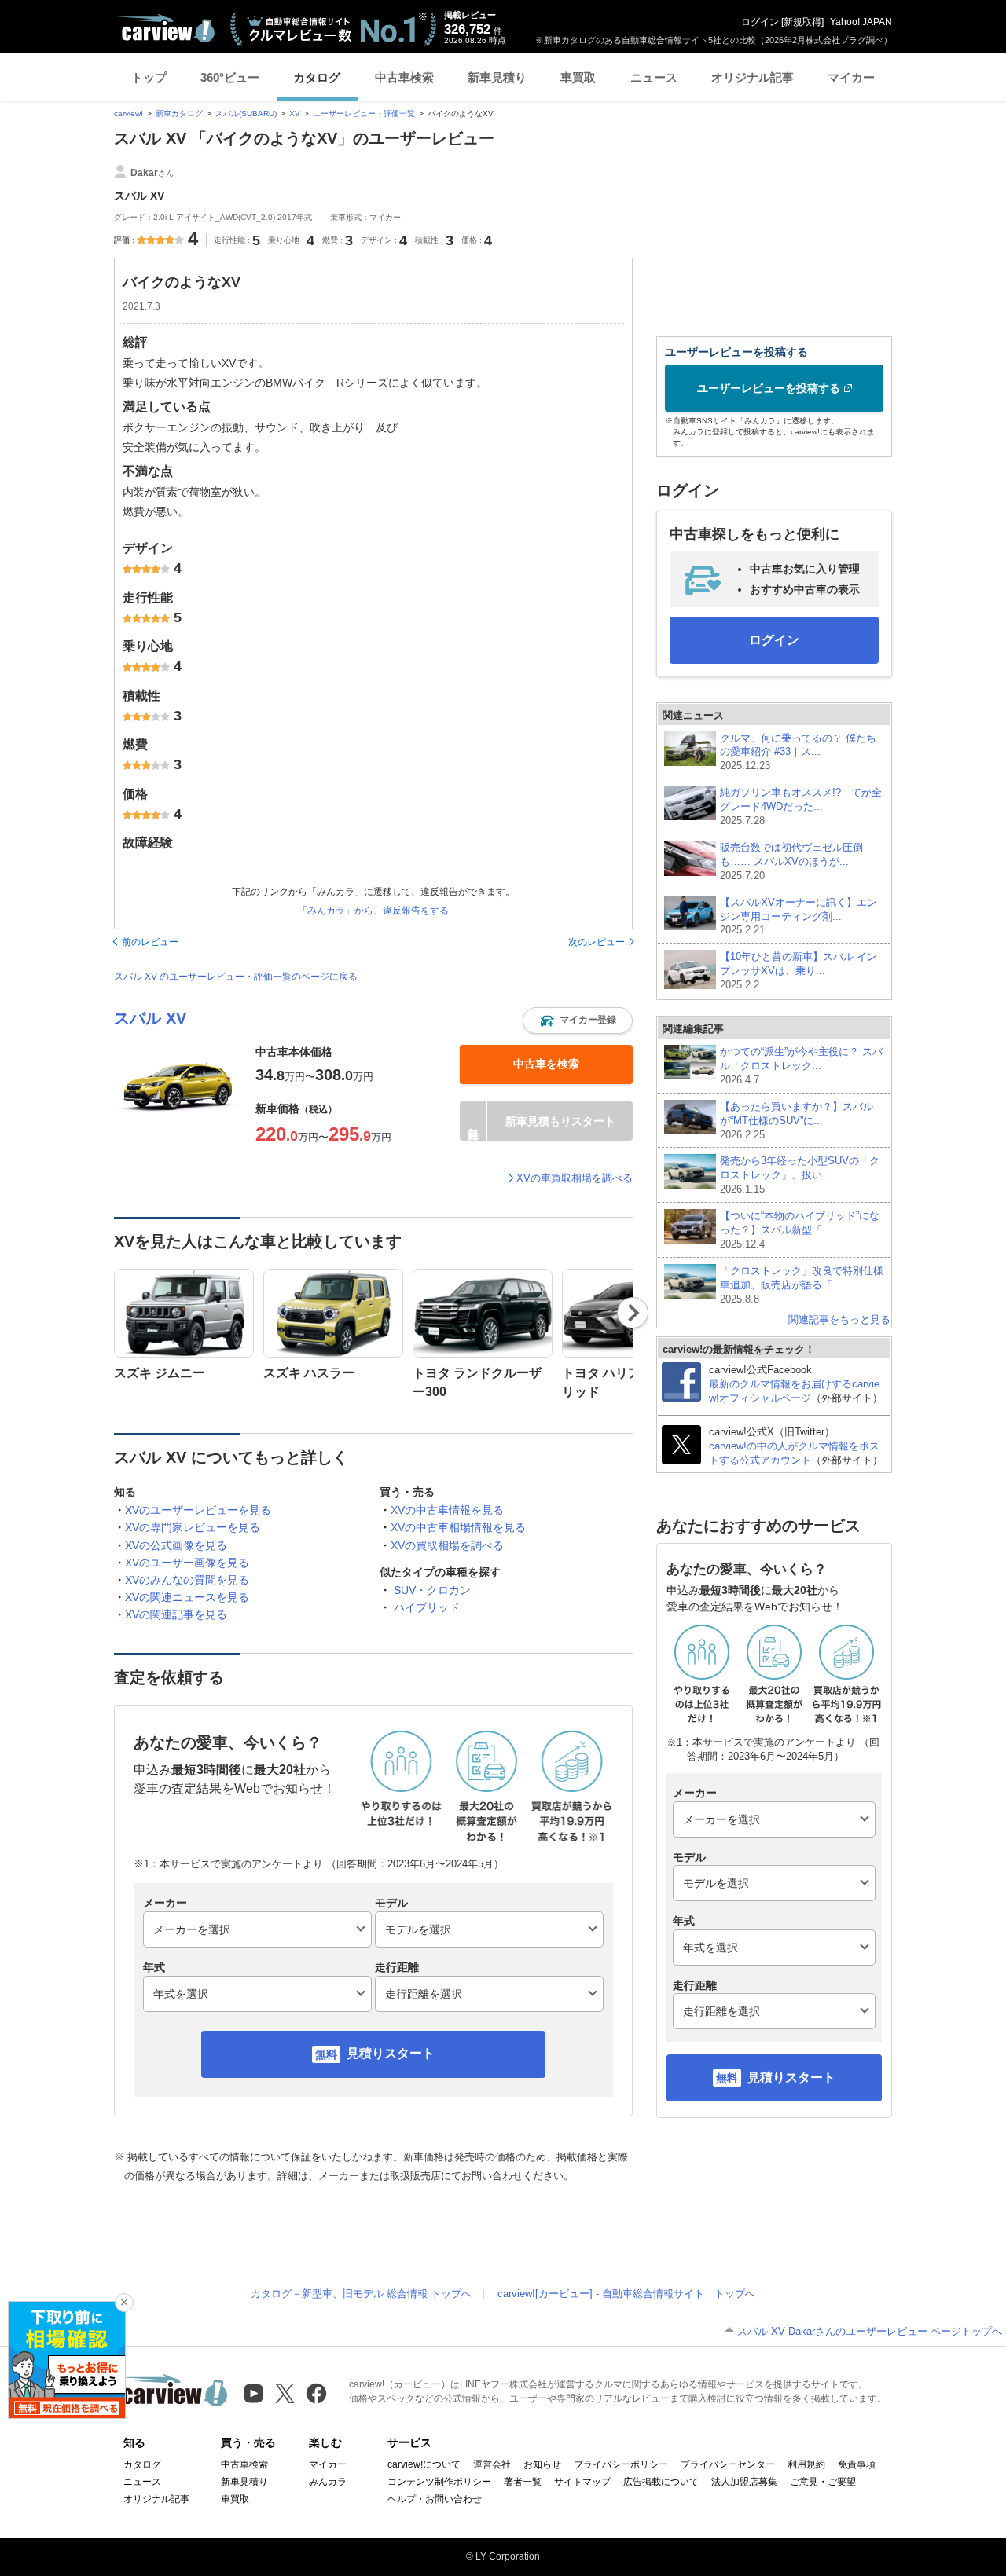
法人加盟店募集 (744, 2482)
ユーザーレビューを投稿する (769, 388)
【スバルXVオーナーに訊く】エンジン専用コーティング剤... (799, 916)
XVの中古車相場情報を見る (458, 1527)
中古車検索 (404, 77)
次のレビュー (597, 942)
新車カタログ (179, 114)
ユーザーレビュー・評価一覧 (364, 114)
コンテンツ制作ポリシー (439, 2482)
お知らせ (542, 2464)
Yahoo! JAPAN (861, 22)
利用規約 (806, 2464)
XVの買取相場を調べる (447, 1545)
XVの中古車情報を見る (447, 1510)
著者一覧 (523, 2482)
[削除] (124, 2303)
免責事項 (857, 2464)
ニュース (654, 77)
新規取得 (802, 22)
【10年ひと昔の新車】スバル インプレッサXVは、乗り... (799, 971)
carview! (129, 114)
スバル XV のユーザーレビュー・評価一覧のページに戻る (236, 977)
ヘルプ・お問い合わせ (435, 2499)
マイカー (851, 77)
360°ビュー (230, 77)
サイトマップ (582, 2482)
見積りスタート (391, 2053)
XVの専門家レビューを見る (193, 1527)
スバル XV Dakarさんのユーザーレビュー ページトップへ (870, 2331)
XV (295, 114)
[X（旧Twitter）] (285, 2393)
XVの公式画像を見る (176, 1545)
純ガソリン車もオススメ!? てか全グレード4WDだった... (801, 806)
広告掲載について (661, 2482)
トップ (149, 77)
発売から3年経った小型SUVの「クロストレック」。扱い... (800, 1175)
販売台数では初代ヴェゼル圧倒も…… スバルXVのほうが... (791, 861)
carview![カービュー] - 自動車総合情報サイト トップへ (626, 2294)
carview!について (424, 2464)
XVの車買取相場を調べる (575, 1178)
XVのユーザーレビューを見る (198, 1510)
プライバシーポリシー (621, 2464)
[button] (578, 1021)
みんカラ (328, 2482)
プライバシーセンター (728, 2464)
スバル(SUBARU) (246, 114)
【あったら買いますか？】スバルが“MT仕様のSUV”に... (797, 1121)
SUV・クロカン (432, 1590)
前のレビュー (150, 942)
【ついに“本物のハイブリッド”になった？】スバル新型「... (800, 1230)
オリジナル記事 (753, 77)
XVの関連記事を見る (176, 1614)
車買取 (578, 77)
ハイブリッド (427, 1607)
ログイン (760, 22)
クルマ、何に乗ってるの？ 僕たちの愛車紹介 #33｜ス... (798, 752)
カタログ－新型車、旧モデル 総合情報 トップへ (361, 2294)
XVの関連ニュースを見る (187, 1597)
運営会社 (492, 2464)
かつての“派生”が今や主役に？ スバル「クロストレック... (801, 1066)
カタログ (317, 77)
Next (633, 1313)
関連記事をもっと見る (839, 1319)
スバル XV (150, 1018)
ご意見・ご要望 (823, 2482)
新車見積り (497, 77)
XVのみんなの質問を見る (187, 1580)
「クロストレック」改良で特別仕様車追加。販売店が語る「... (802, 1285)
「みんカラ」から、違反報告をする (373, 911)
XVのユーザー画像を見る (187, 1563)
